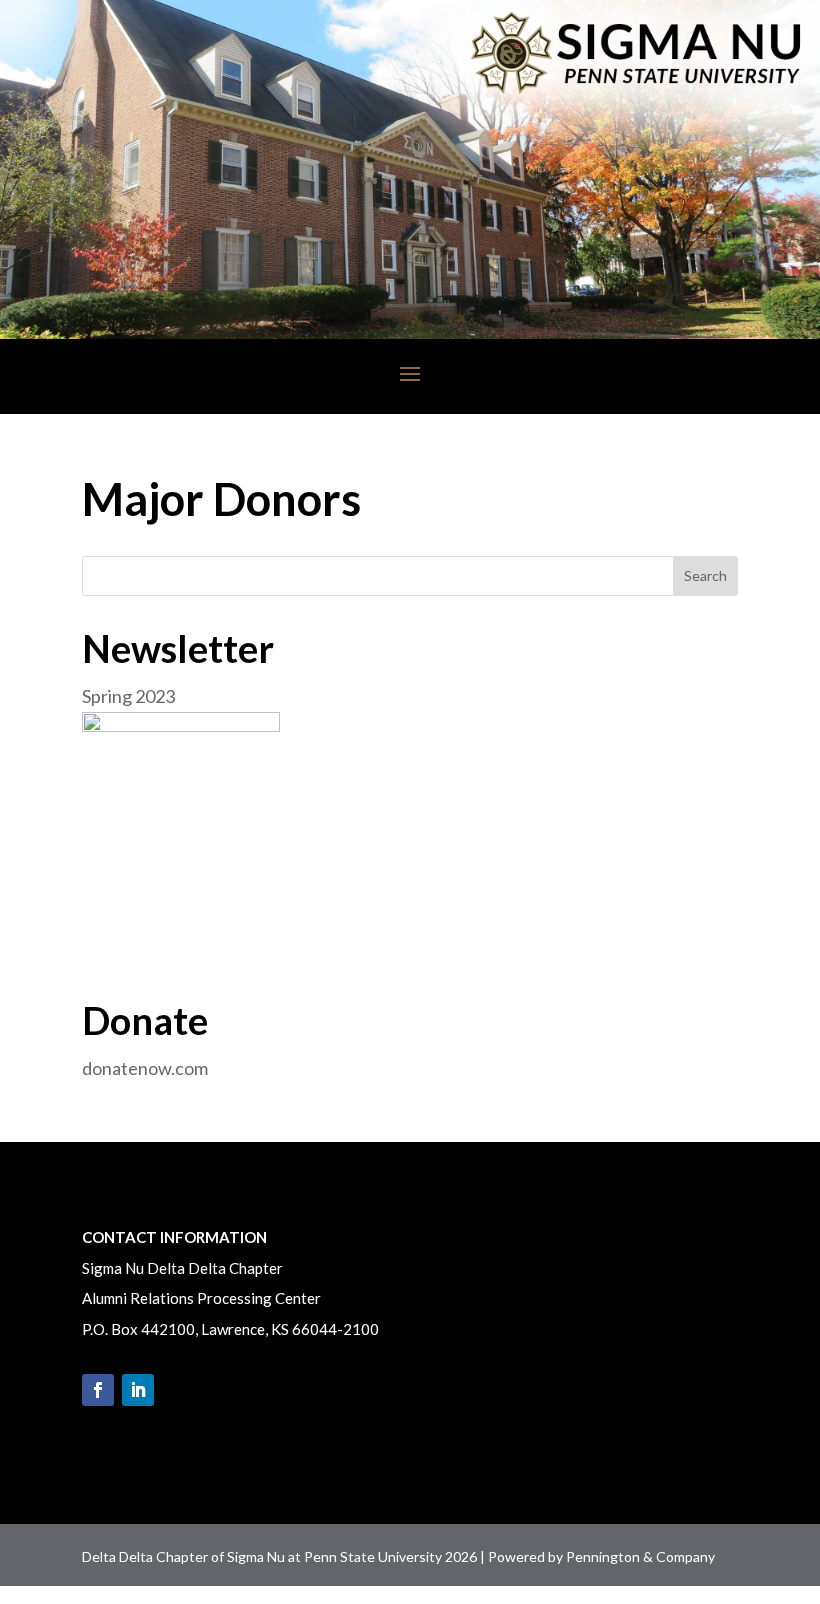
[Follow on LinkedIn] (138, 1390)
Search (705, 575)
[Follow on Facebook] (98, 1390)
